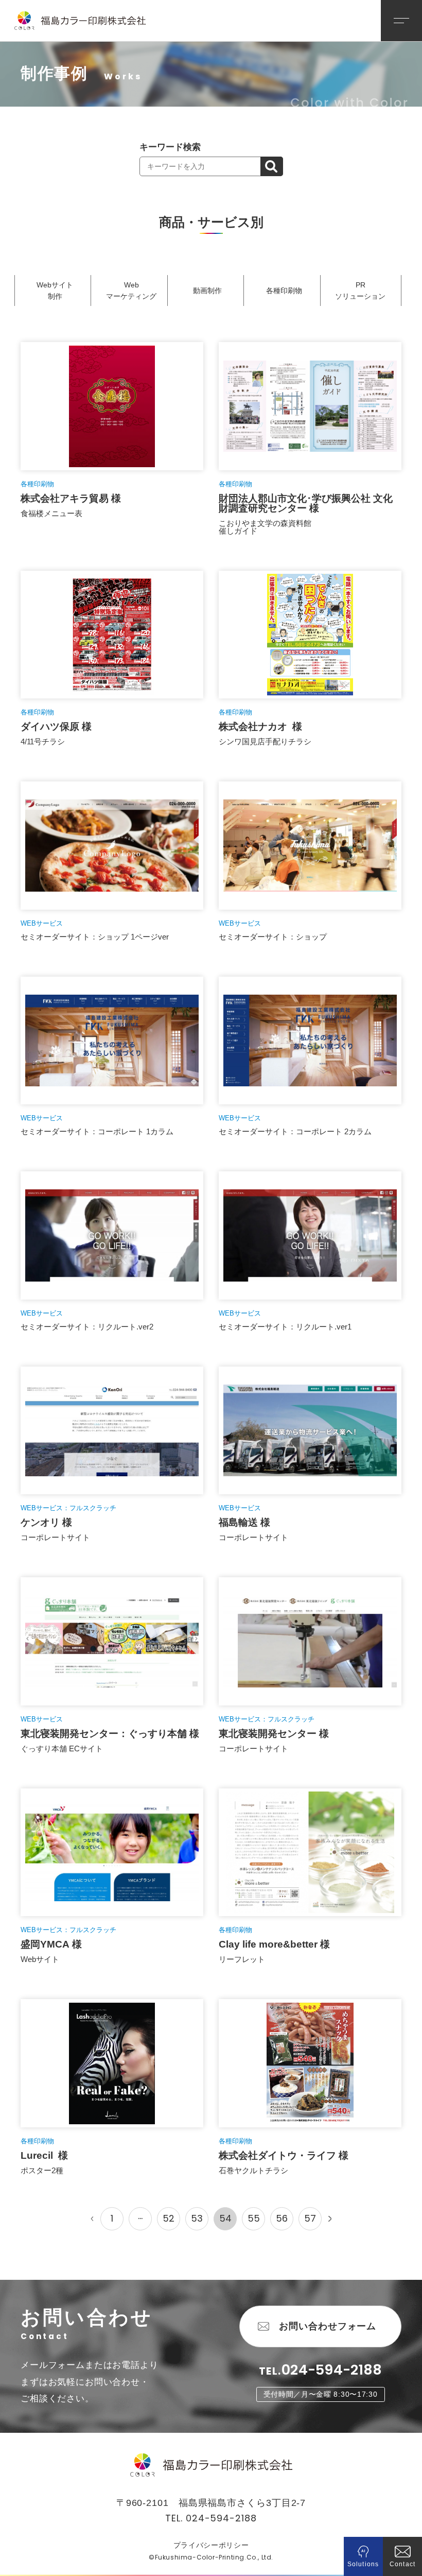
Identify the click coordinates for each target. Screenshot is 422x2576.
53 (197, 2218)
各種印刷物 (284, 291)
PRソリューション (360, 291)
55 (254, 2218)
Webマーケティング (131, 291)
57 (310, 2218)
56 (282, 2218)
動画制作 (207, 291)
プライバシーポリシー (211, 2545)
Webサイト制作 (55, 291)
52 (169, 2218)
